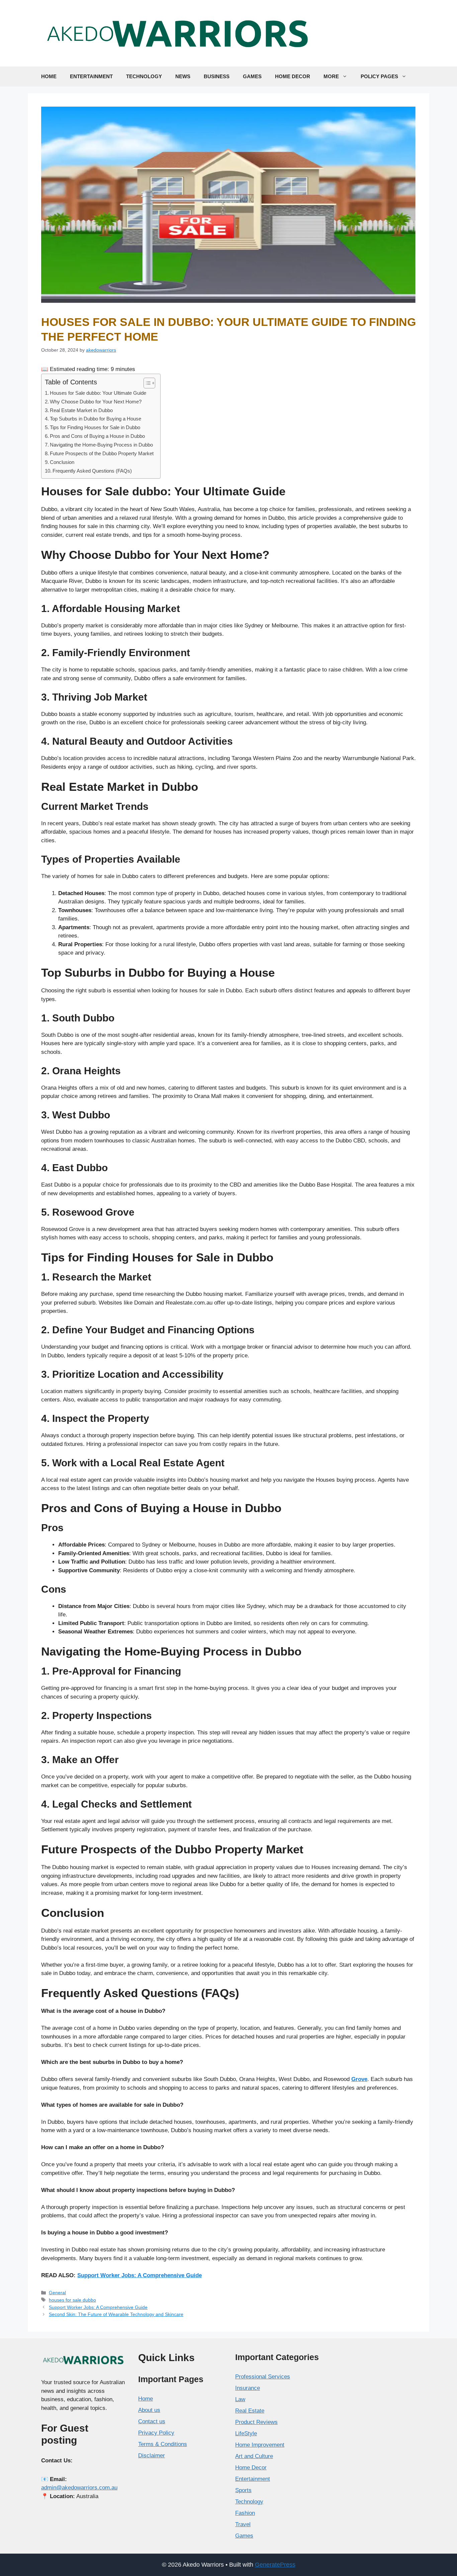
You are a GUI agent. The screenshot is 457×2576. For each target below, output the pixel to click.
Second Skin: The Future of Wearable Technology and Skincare (116, 2314)
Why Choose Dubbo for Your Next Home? (96, 402)
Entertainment (91, 76)
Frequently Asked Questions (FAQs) (92, 471)
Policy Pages (379, 76)
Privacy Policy (156, 2433)
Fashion (245, 2513)
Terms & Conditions (163, 2444)
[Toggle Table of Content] (146, 383)
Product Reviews (256, 2422)
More (331, 76)
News (183, 76)
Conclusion (62, 462)
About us (149, 2410)
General (57, 2293)
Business (217, 76)
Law (240, 2399)
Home (49, 76)
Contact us (152, 2421)
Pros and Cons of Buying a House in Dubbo (97, 436)
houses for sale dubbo (72, 2300)
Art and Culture (254, 2456)
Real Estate (250, 2411)
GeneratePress (275, 2565)
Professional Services (263, 2377)
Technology (144, 76)
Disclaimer (152, 2456)
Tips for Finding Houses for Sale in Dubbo (95, 427)
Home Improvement (260, 2445)
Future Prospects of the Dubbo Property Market (102, 453)
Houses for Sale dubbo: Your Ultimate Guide (98, 393)
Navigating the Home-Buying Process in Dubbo (101, 445)
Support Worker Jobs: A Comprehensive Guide (140, 2275)
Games (252, 76)
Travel (243, 2524)
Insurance (248, 2388)
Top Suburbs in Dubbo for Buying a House (96, 419)
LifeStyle (246, 2433)
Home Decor (293, 76)
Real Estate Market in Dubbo (81, 410)
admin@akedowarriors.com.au (79, 2488)
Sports (243, 2490)
